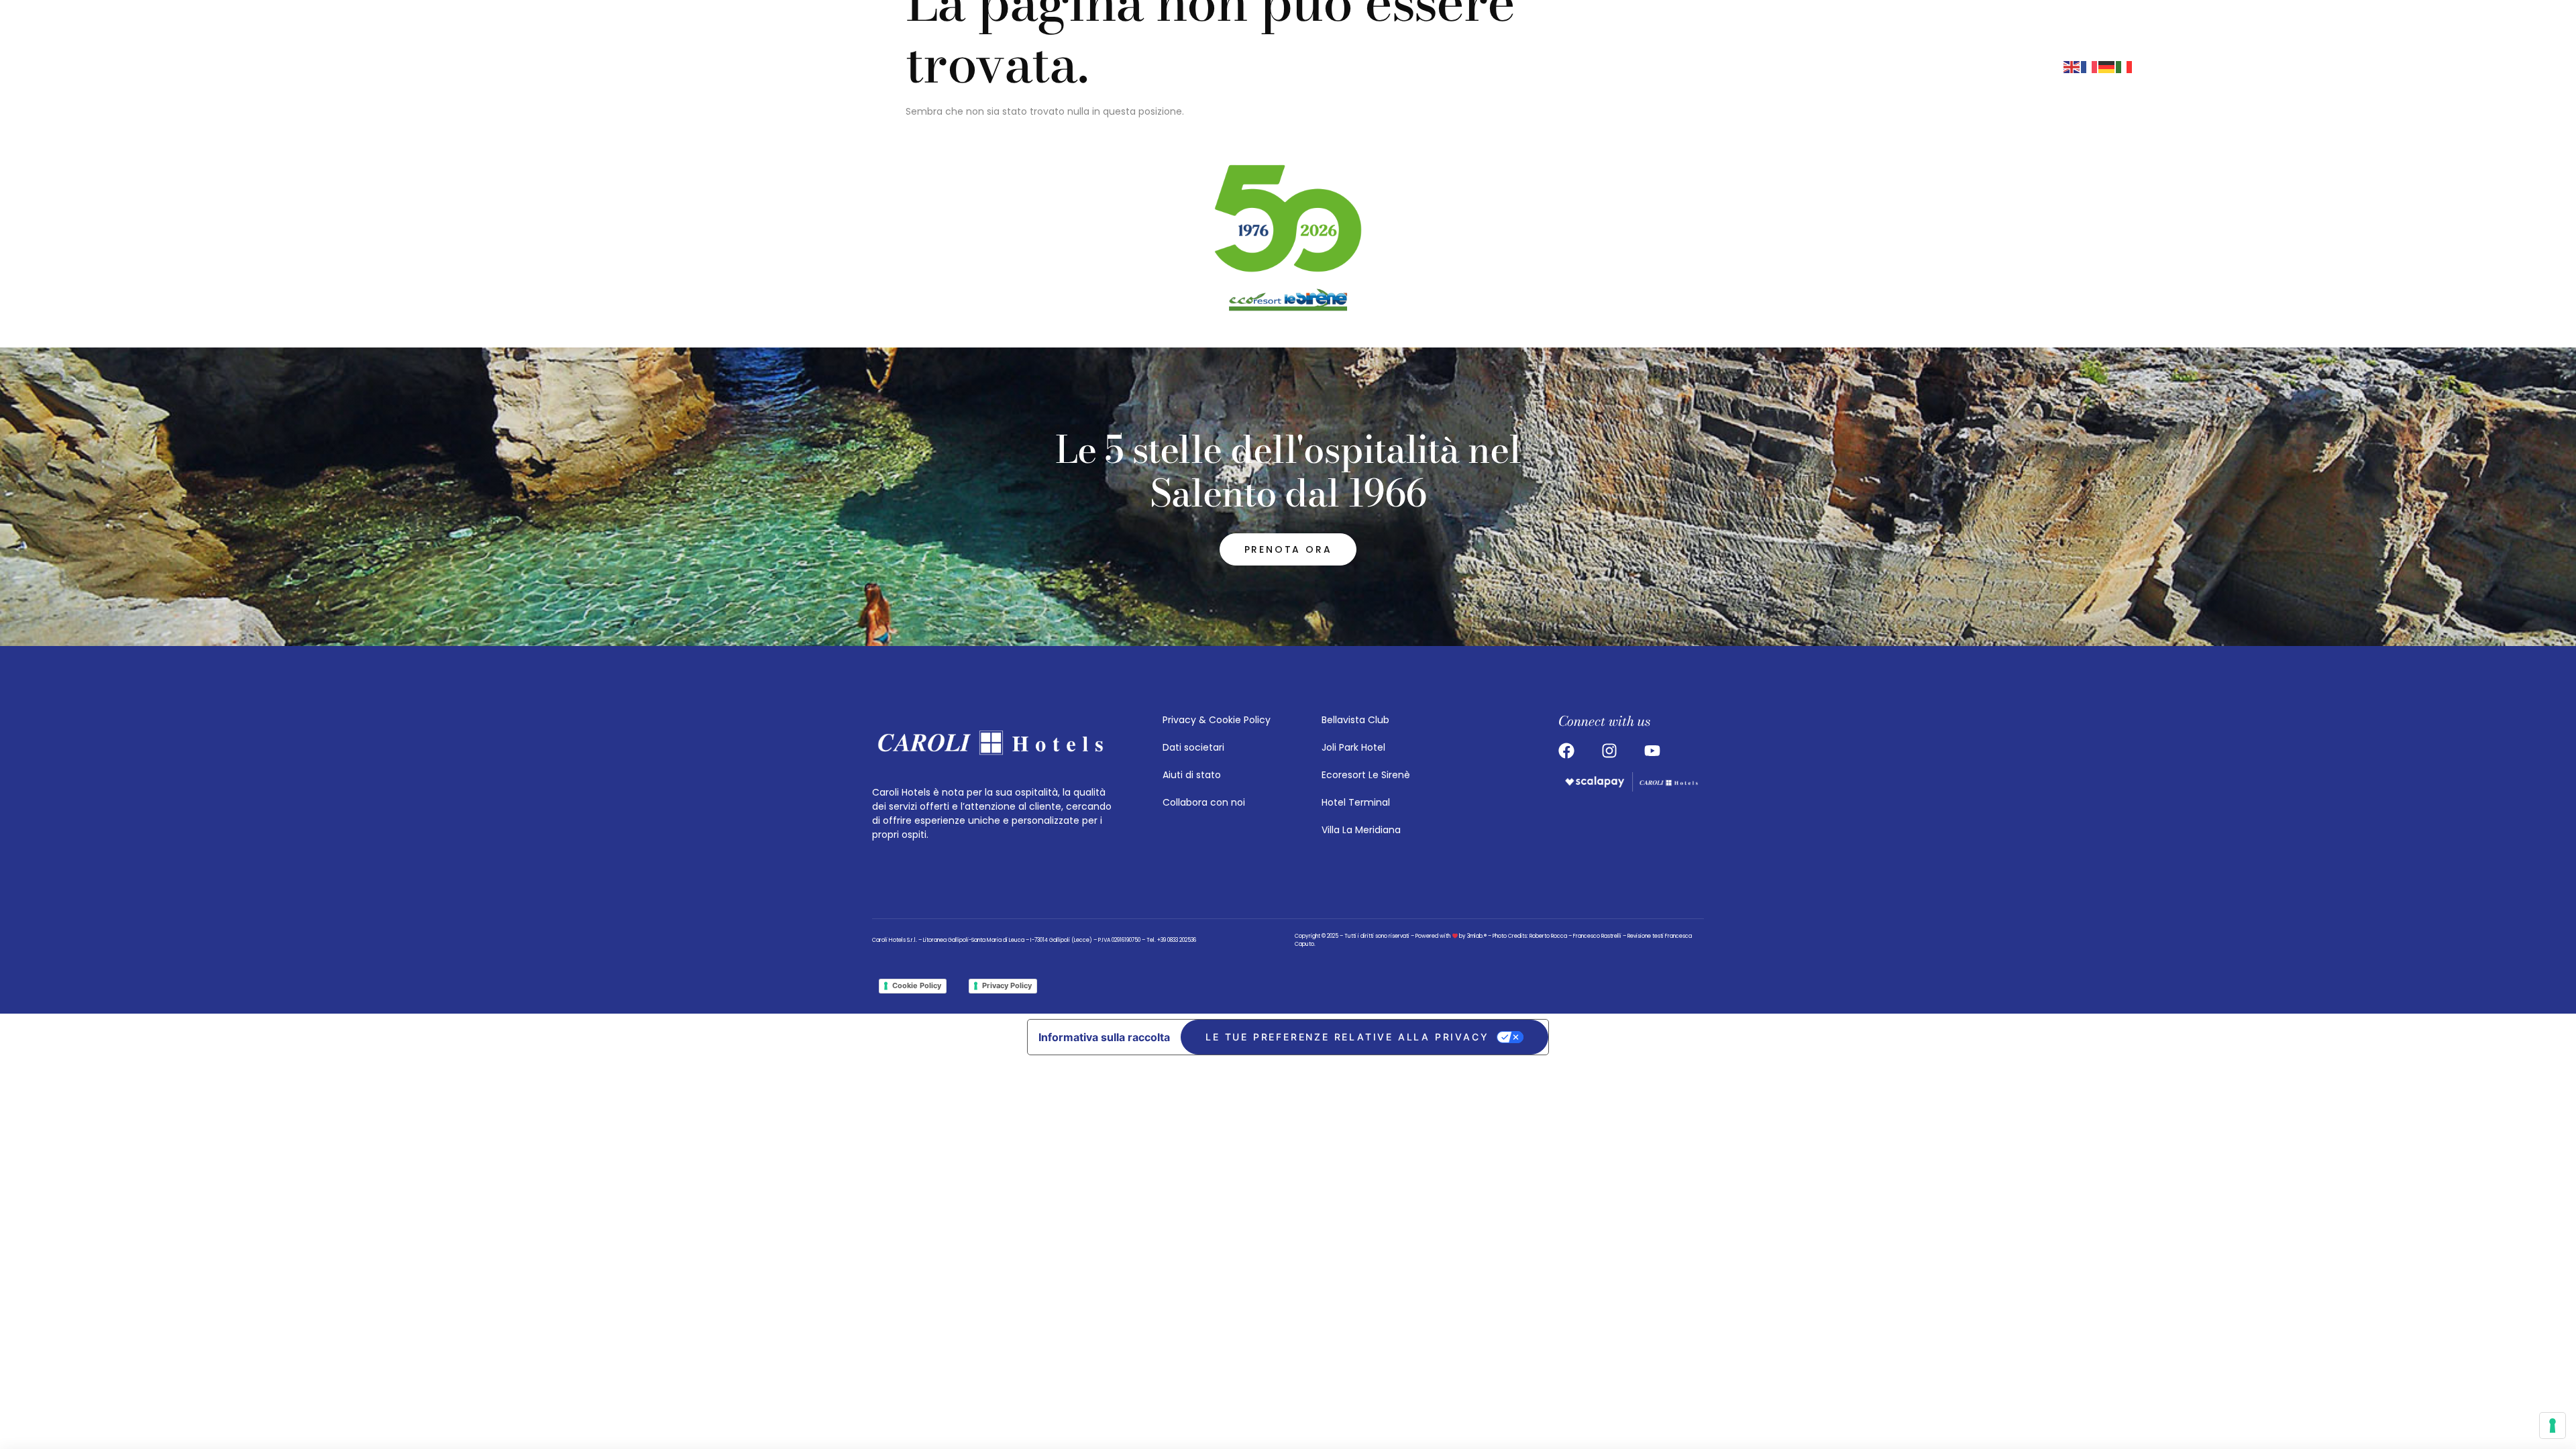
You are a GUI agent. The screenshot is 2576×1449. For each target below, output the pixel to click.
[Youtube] (1628, 66)
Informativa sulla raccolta (1104, 1037)
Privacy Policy (1007, 985)
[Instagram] (1577, 66)
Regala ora (1986, 66)
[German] (2107, 66)
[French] (2090, 66)
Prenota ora (1840, 66)
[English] (2072, 66)
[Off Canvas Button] (1741, 66)
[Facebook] (1603, 66)
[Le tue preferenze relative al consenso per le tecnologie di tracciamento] (2553, 1426)
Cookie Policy (917, 985)
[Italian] (2125, 66)
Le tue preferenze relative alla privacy (1347, 1037)
